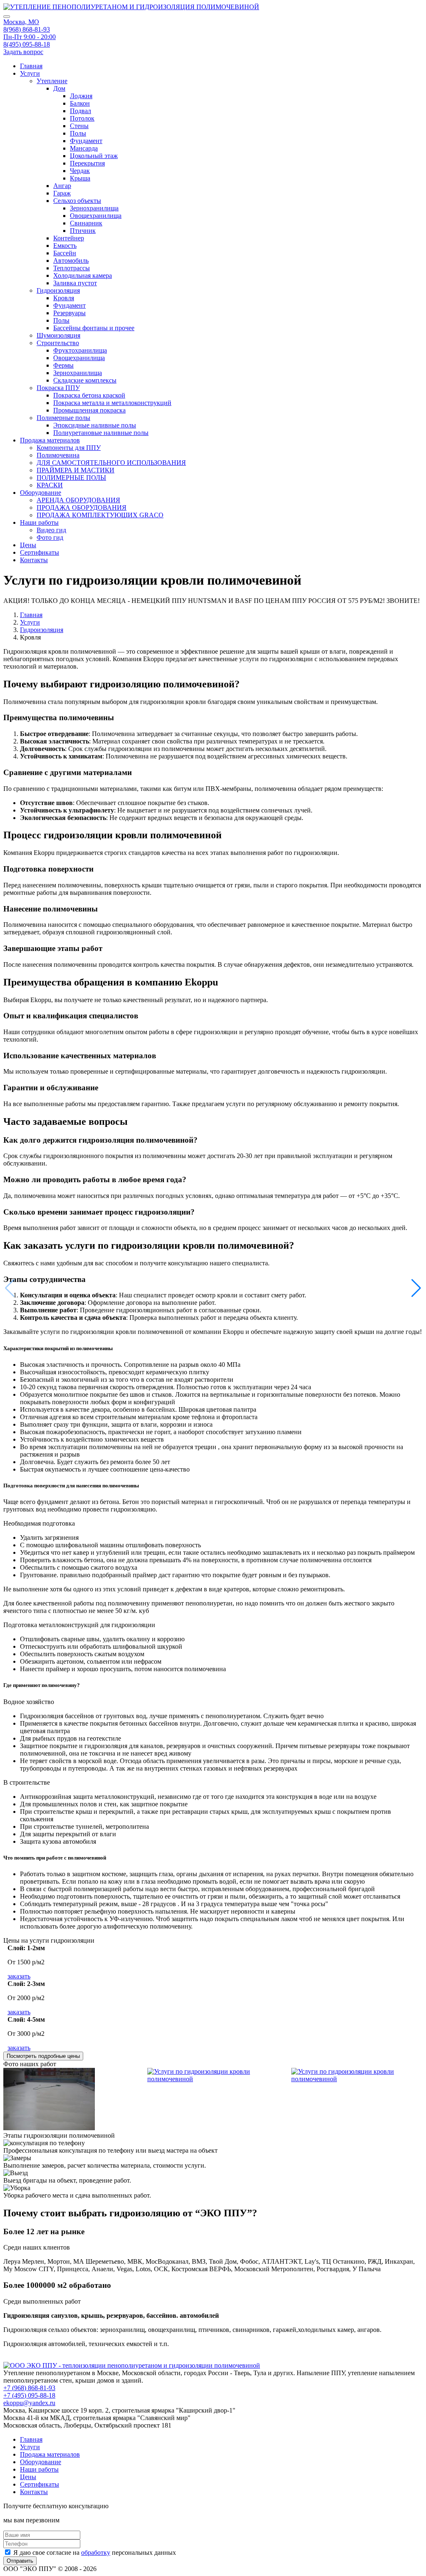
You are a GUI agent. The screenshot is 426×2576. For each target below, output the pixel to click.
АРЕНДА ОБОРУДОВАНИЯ (78, 500)
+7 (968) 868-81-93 (29, 2388)
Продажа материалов (50, 2454)
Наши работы (39, 2469)
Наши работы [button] (39, 522)
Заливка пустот (75, 283)
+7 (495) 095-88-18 (29, 2395)
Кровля (64, 298)
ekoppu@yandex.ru (29, 2403)
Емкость (65, 246)
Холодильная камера (83, 275)
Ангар (62, 186)
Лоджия (81, 96)
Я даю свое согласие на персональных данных (94, 2553)
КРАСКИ (50, 485)
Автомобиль (71, 261)
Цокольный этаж (94, 156)
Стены (79, 126)
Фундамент (86, 141)
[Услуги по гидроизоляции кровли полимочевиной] (49, 2128)
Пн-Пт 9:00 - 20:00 (30, 37)
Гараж (62, 193)
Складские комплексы (85, 380)
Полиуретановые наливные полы (101, 433)
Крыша (80, 178)
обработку (96, 2553)
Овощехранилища (96, 216)
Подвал (80, 111)
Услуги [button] (30, 73)
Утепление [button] (52, 81)
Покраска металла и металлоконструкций (112, 403)
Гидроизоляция (42, 630)
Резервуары (69, 313)
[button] (416, 1288)
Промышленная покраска (89, 410)
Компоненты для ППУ (69, 448)
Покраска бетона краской (89, 395)
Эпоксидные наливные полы (95, 425)
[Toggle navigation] (7, 17)
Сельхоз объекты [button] (77, 201)
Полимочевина (58, 455)
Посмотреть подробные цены (43, 2056)
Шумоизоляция (58, 335)
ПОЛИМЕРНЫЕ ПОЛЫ (71, 478)
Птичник (83, 231)
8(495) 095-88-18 (27, 44)
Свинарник (86, 223)
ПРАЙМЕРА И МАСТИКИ (76, 470)
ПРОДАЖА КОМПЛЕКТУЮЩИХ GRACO (100, 515)
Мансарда (84, 148)
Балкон (80, 103)
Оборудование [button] (41, 493)
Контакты (34, 560)
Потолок (82, 118)
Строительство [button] (58, 343)
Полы (78, 133)
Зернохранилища (94, 208)
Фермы (63, 365)
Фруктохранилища (80, 350)
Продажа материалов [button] (50, 440)
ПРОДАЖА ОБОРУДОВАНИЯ (82, 508)
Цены (28, 545)
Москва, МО (21, 22)
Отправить (20, 2561)
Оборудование (41, 2462)
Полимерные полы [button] (63, 418)
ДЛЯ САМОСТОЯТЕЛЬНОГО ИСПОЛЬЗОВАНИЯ (111, 463)
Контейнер (69, 238)
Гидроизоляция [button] (58, 290)
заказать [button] (19, 1976)
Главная (31, 66)
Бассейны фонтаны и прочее (94, 328)
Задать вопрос (23, 52)
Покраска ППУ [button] (58, 388)
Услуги (30, 622)
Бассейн (65, 253)
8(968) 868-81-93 (27, 29)
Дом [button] (59, 88)
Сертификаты (40, 552)
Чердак (80, 171)
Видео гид (51, 530)
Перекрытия (87, 163)
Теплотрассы (72, 268)
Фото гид (50, 537)
